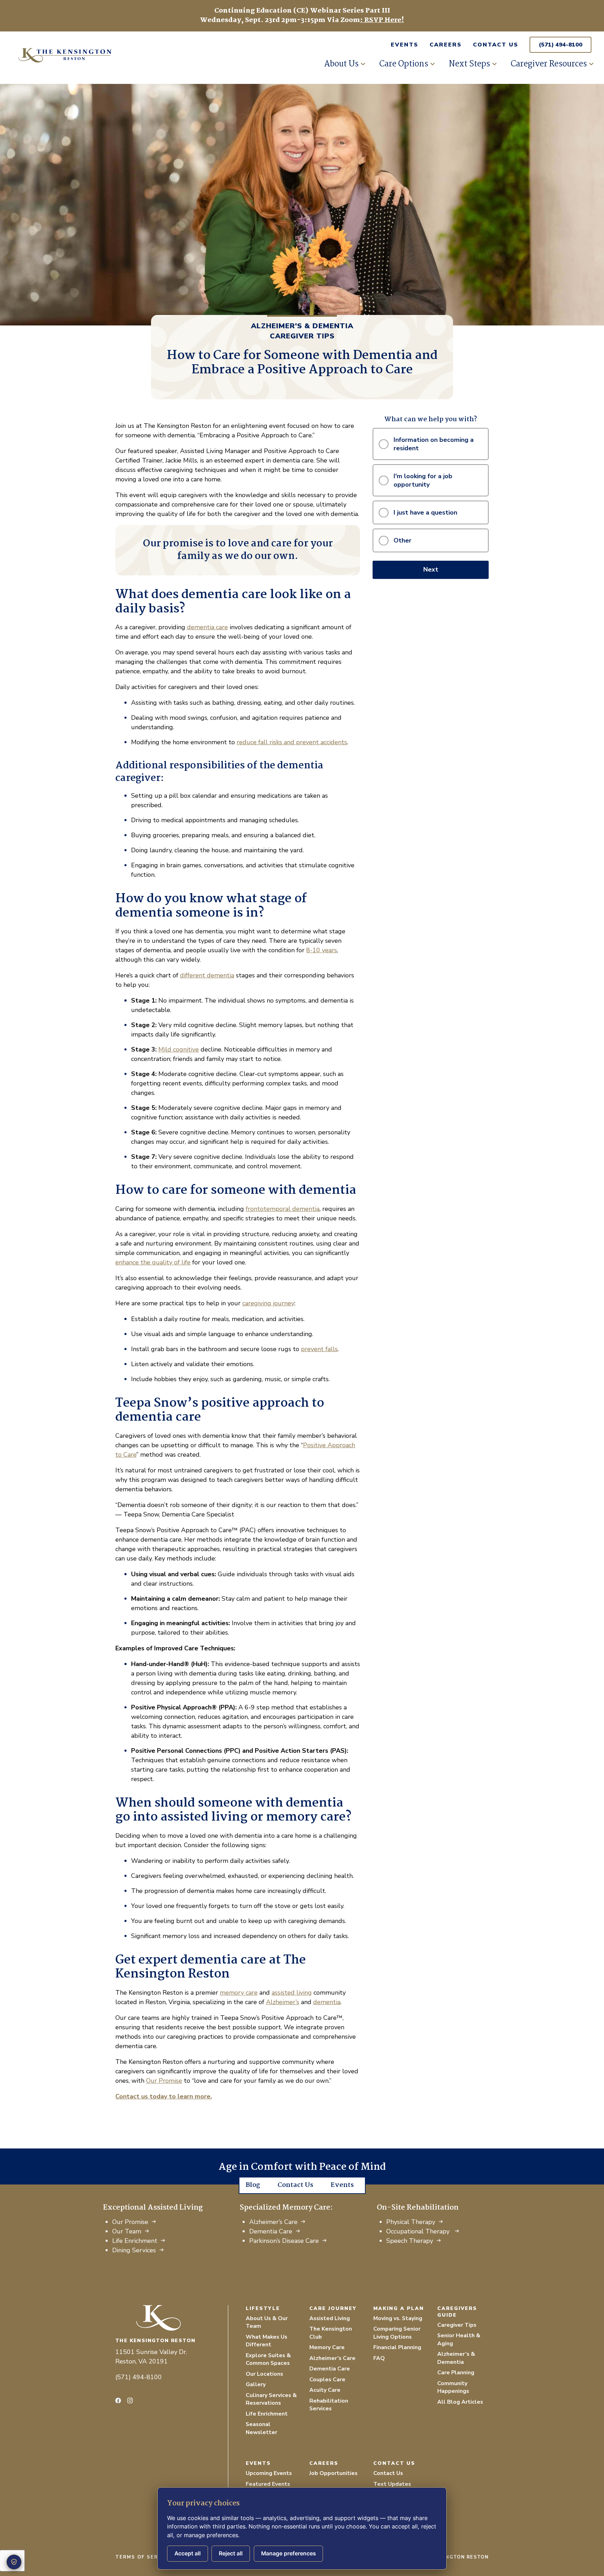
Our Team (127, 2231)
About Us (341, 64)
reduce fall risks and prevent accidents (292, 742)
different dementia (207, 975)
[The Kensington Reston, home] (172, 2318)
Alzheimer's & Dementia (302, 326)
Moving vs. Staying (398, 2318)
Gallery (256, 2384)
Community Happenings (453, 2387)
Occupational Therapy (419, 2231)
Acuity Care (325, 2390)
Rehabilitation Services (329, 2405)
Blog (253, 2185)
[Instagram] (130, 2401)
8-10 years (322, 950)
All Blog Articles (460, 2402)
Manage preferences (289, 2553)
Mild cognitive (179, 1049)
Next (431, 569)
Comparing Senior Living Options (397, 2333)
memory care (239, 1993)
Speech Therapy (410, 2241)
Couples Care (327, 2380)
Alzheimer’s (283, 2002)
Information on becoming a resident (434, 444)
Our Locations (264, 2374)
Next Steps (469, 64)
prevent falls (319, 1349)
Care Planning (456, 2373)
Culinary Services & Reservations (271, 2399)
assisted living (292, 1993)
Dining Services (134, 2250)
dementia (327, 2002)
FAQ (379, 2358)
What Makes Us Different (267, 2341)
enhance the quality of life (153, 1262)
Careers (446, 45)
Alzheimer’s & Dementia (456, 2358)
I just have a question (425, 512)
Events (405, 45)
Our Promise (164, 2081)
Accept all (188, 2553)
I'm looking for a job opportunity (423, 480)
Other (402, 540)
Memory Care (327, 2347)
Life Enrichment (135, 2241)
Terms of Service (143, 2557)
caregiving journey (268, 1303)
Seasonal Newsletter (261, 2428)
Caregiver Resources (549, 64)
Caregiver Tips (302, 336)
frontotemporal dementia (283, 1209)
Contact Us (496, 45)
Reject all (231, 2553)
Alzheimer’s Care (273, 2222)
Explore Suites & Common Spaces (268, 2359)
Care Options (404, 64)
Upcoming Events (269, 2473)
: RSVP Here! (382, 20)
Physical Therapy (411, 2222)
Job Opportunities (333, 2473)
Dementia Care (271, 2231)
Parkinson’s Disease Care (284, 2241)
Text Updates (392, 2484)
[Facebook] (118, 2401)
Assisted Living (330, 2318)
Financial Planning (397, 2347)
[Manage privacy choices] (14, 2562)
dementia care (207, 627)
